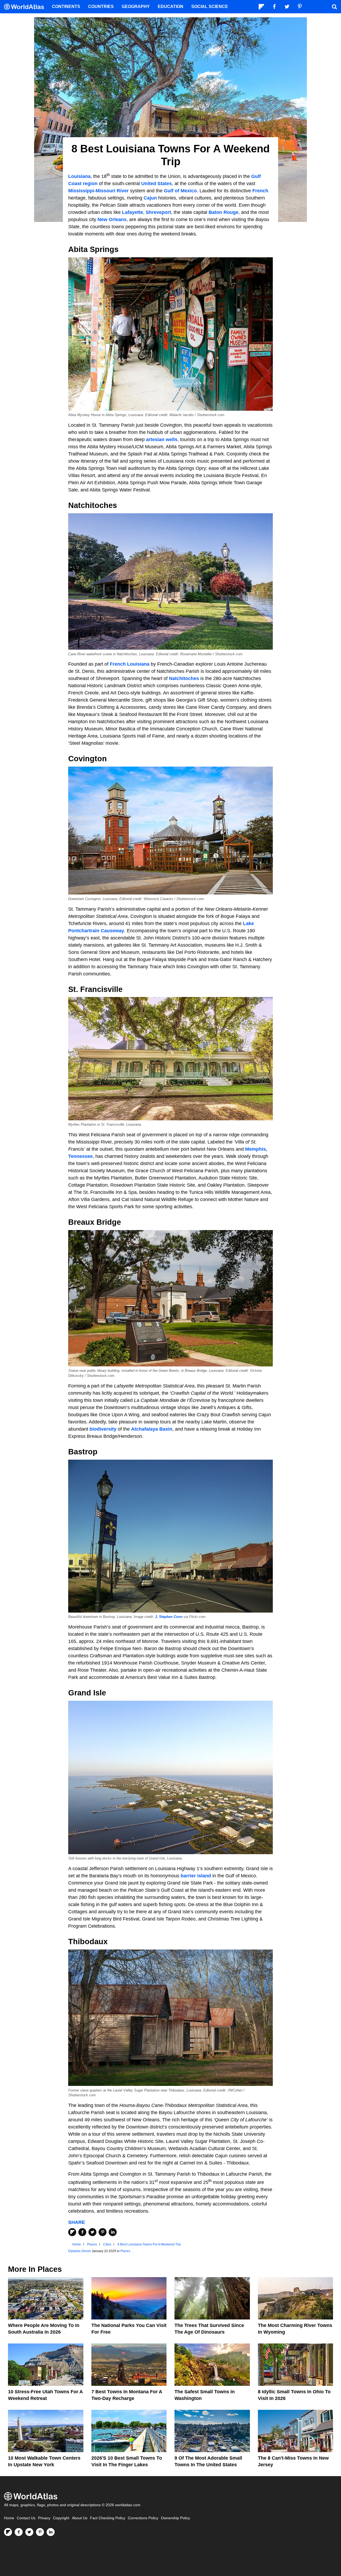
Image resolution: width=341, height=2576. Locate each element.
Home (9, 2518)
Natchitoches (184, 678)
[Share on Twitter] (92, 2232)
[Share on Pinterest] (103, 2232)
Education (170, 7)
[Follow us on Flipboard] (8, 2532)
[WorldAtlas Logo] (26, 7)
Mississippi (81, 191)
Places (125, 2251)
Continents (66, 7)
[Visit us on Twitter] (29, 2532)
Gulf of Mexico (180, 191)
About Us (80, 2518)
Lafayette (133, 212)
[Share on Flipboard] (72, 2232)
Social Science (210, 7)
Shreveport (158, 212)
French (260, 191)
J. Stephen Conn (169, 1617)
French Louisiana (130, 664)
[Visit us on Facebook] (19, 2532)
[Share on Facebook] (82, 2232)
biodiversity (103, 1429)
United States (157, 184)
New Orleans (112, 219)
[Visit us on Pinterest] (40, 2532)
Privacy (44, 2518)
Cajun (150, 198)
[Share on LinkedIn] (113, 2232)
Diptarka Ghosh (80, 2251)
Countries (101, 7)
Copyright (61, 2518)
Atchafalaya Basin (152, 1429)
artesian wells (162, 439)
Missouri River (112, 191)
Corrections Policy (143, 2518)
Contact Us (26, 2518)
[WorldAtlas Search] (334, 7)
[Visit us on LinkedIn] (51, 2532)
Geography (136, 7)
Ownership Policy (175, 2518)
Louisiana (79, 176)
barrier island (196, 1876)
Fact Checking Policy (108, 2518)
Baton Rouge (224, 212)
